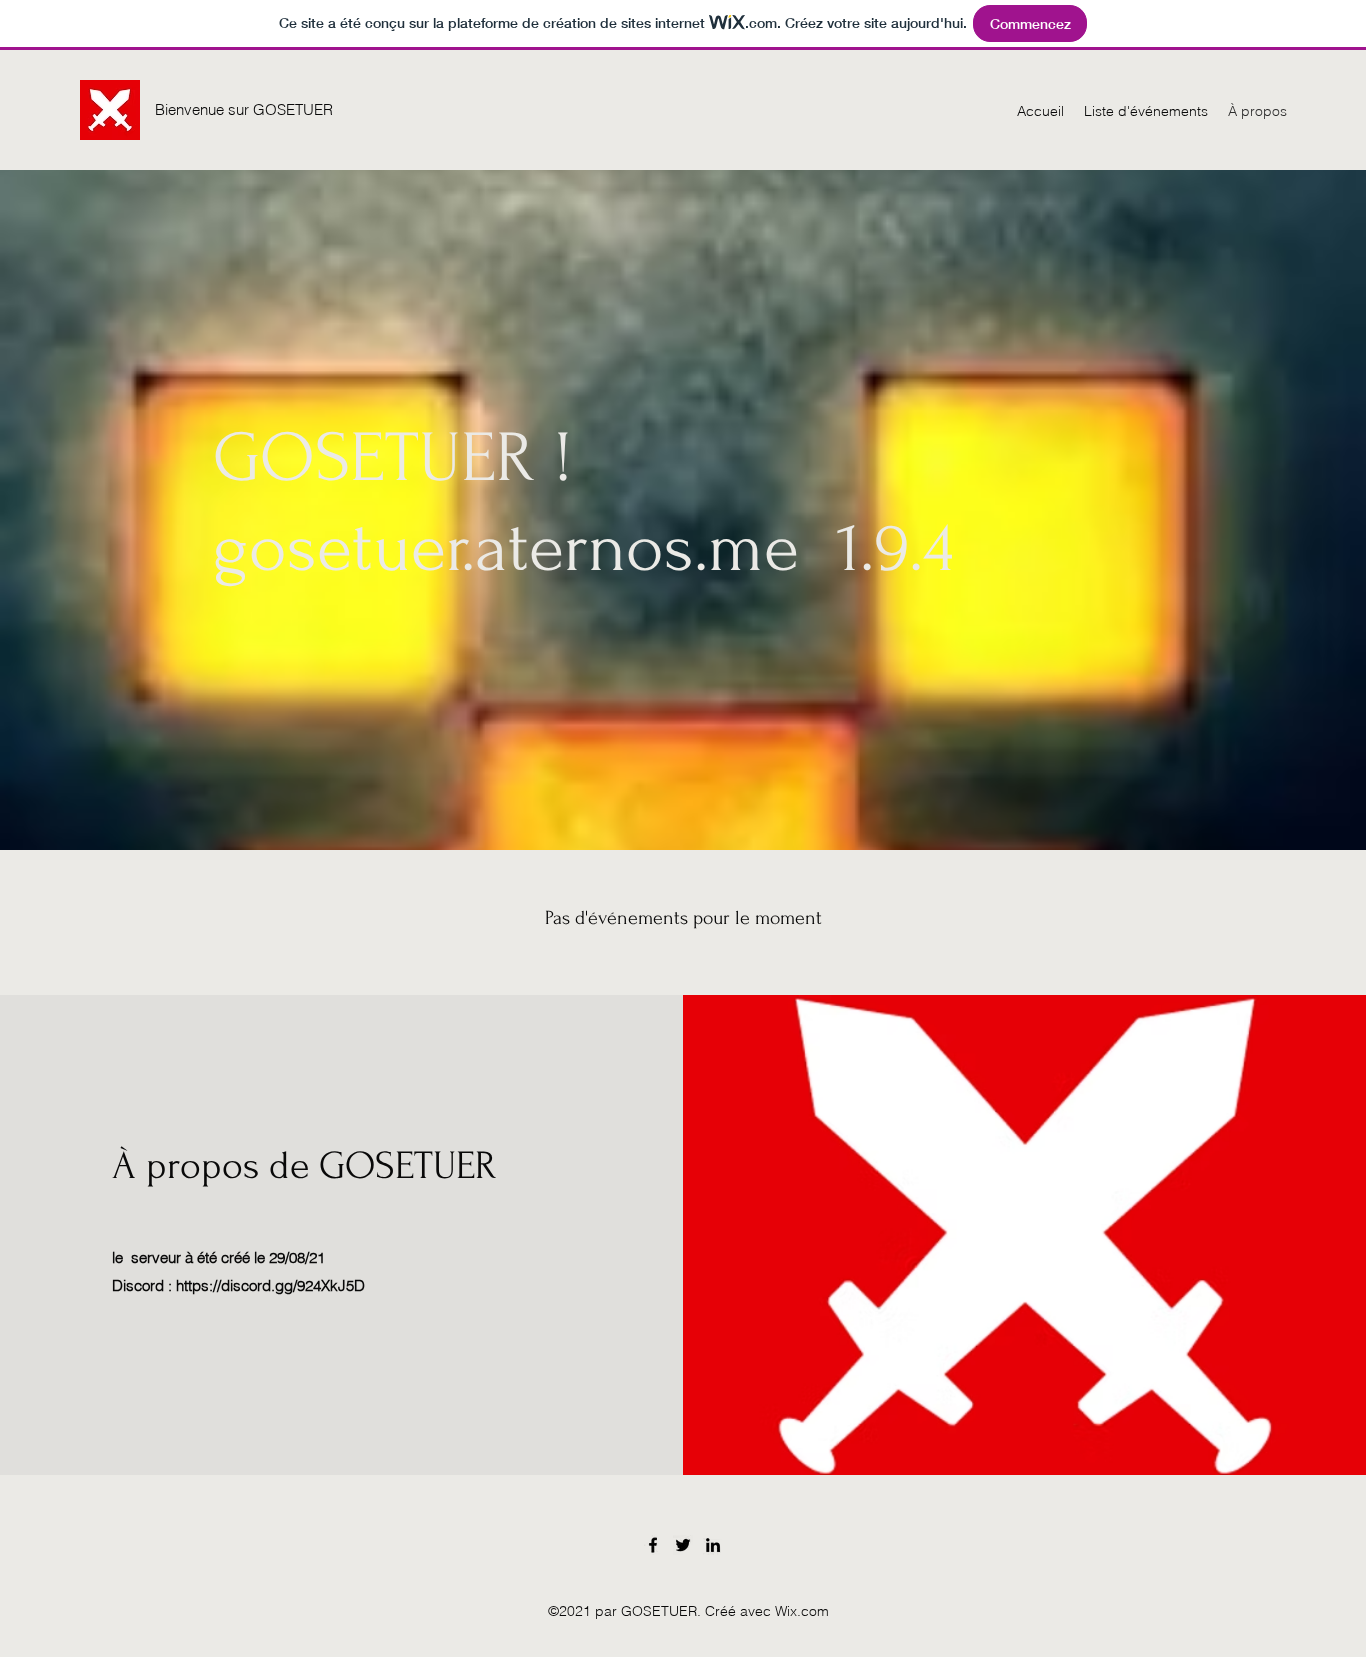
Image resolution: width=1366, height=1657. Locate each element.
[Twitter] (683, 1545)
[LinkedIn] (713, 1545)
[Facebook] (653, 1545)
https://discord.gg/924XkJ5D (270, 1285)
